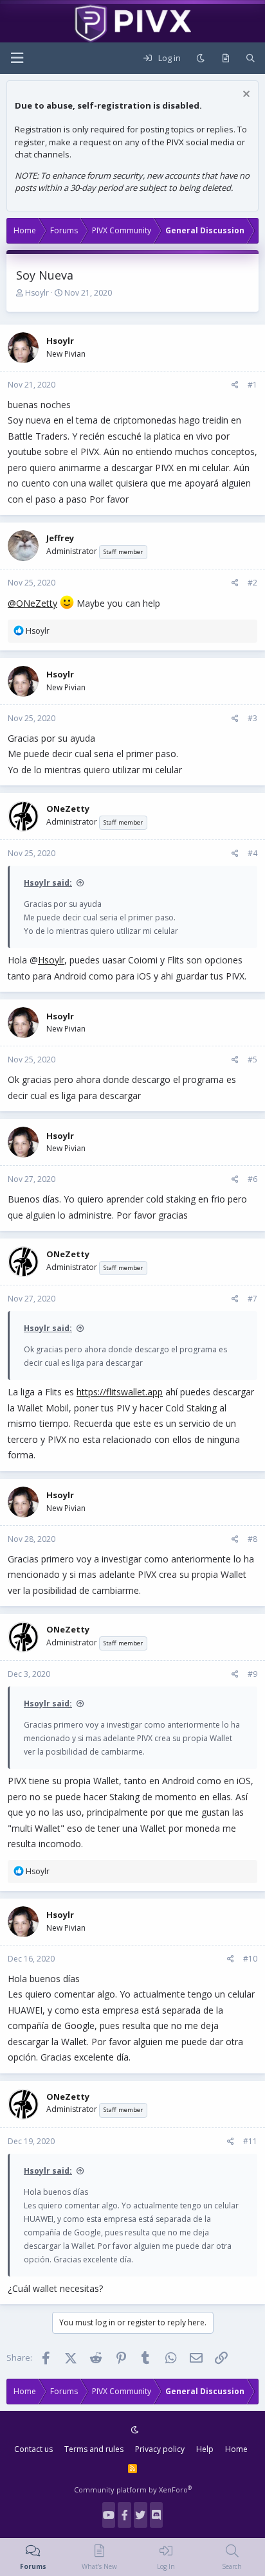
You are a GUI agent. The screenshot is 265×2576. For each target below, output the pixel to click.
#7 (252, 1299)
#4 (252, 853)
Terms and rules (94, 2449)
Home (236, 2449)
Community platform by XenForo (133, 2490)
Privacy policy (160, 2449)
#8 (252, 1539)
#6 (252, 1179)
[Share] (235, 385)
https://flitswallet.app (120, 1392)
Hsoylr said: (48, 883)
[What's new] (225, 58)
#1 (252, 385)
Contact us (33, 2449)
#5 (252, 1060)
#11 (250, 2141)
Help (205, 2449)
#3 (252, 718)
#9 (252, 1674)
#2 (252, 583)
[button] (17, 58)
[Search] (251, 58)
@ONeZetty (32, 603)
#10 (250, 1959)
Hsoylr (37, 293)
